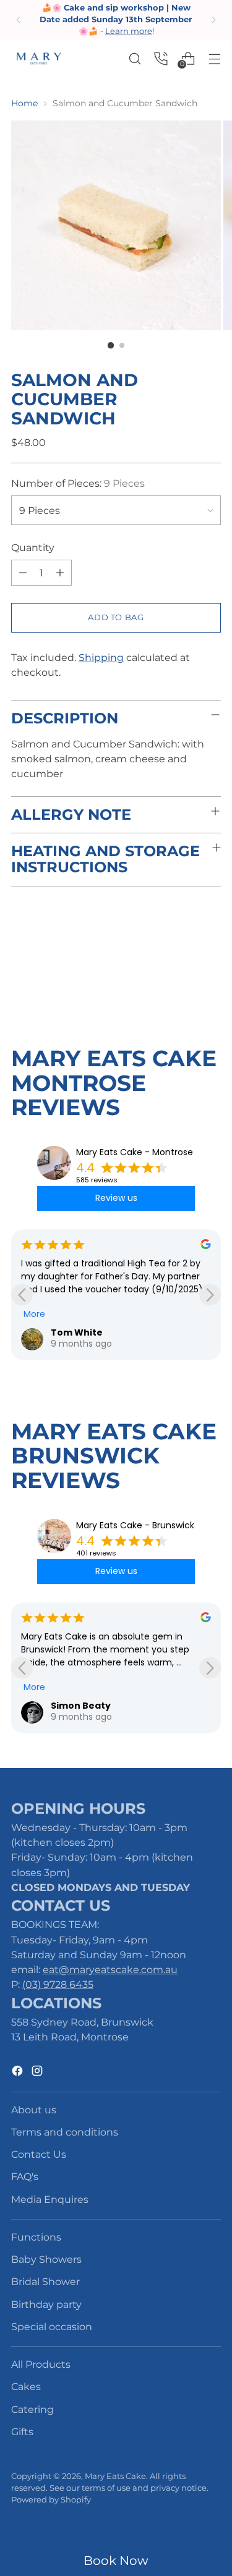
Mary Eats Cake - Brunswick (135, 1525)
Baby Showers (46, 2259)
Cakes (26, 2386)
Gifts (22, 2431)
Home (24, 103)
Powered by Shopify (51, 2500)
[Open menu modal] (214, 58)
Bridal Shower (45, 2281)
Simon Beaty (81, 1706)
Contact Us (39, 2154)
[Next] (213, 20)
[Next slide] (210, 1294)
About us (34, 2110)
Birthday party (46, 2304)
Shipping (101, 657)
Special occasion (52, 2326)
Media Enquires (50, 2199)
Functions (36, 2237)
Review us (116, 1198)
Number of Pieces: (78, 483)
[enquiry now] (161, 58)
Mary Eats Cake (115, 2476)
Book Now (116, 2561)
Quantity (33, 547)
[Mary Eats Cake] (39, 58)
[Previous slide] (22, 1294)
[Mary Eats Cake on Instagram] (38, 2073)
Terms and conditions (65, 2132)
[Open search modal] (135, 58)
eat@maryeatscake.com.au (110, 1969)
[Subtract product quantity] (60, 573)
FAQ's (25, 2176)
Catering (32, 2409)
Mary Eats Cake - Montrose (135, 1152)
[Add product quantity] (23, 573)
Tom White (77, 1332)
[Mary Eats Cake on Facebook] (19, 2073)
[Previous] (19, 20)
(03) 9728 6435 (58, 1984)
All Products (41, 2364)
